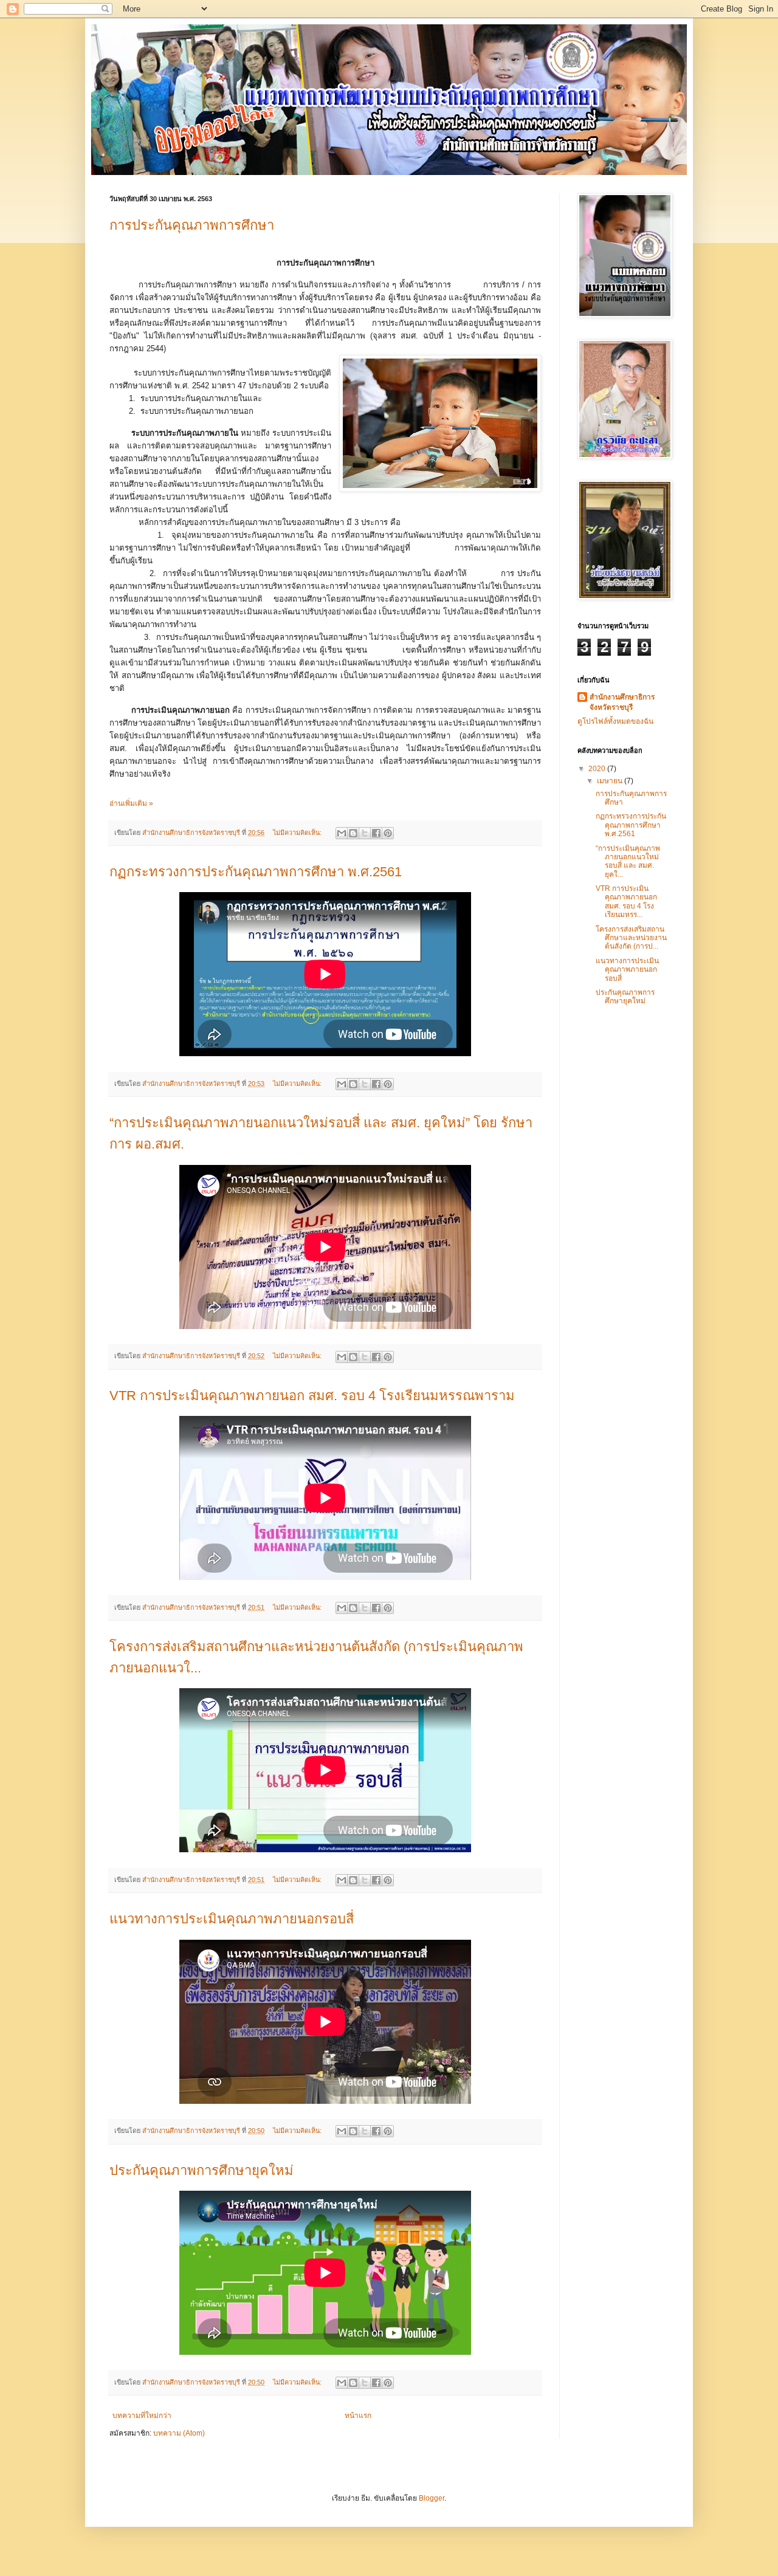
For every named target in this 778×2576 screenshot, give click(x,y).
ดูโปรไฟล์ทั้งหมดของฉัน (615, 721)
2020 (598, 769)
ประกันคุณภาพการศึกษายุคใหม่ (201, 2170)
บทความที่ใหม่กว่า (142, 2416)
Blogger (432, 2498)
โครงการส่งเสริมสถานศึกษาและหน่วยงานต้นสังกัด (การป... (631, 938)
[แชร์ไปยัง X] (365, 833)
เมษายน (611, 781)
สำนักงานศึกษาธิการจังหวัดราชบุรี (622, 702)
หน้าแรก (358, 2416)
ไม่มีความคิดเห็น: (298, 833)
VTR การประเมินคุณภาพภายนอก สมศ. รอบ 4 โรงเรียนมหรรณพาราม (312, 1396)
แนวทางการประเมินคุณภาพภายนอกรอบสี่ (232, 1919)
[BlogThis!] (353, 833)
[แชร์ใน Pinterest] (388, 833)
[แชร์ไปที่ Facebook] (376, 833)
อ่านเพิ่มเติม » (131, 803)
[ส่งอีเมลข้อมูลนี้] (342, 833)
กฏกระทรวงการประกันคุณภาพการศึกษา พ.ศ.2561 (256, 872)
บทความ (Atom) (179, 2433)
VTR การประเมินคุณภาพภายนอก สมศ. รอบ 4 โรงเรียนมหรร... (626, 902)
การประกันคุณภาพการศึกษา (192, 225)
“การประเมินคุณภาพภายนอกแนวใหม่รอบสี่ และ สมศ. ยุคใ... (628, 861)
